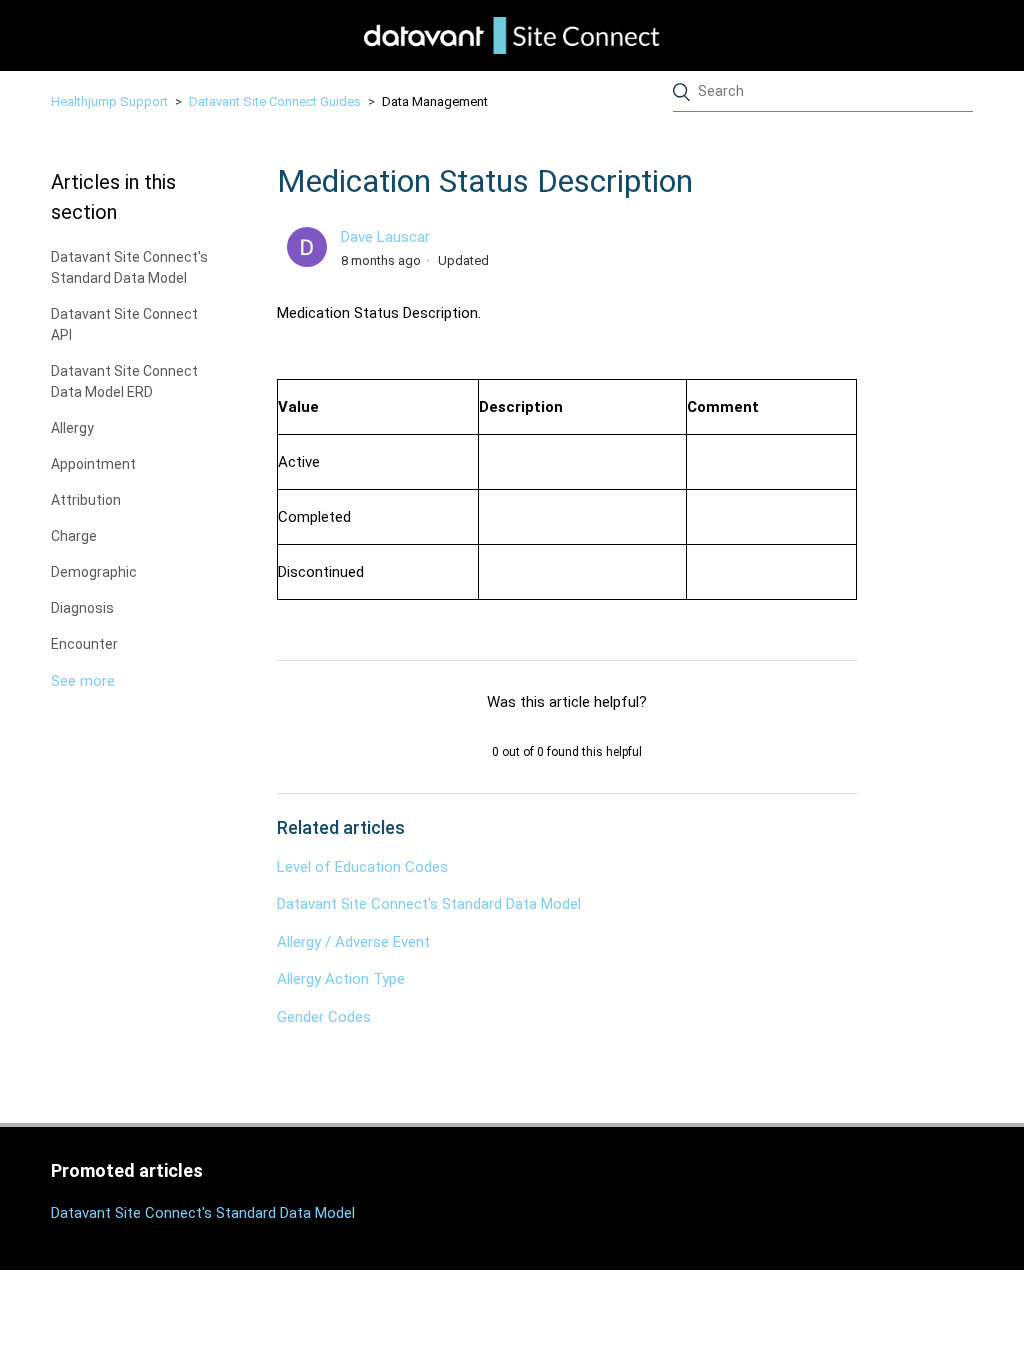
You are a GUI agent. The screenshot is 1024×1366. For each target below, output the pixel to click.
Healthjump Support (109, 101)
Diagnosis (82, 608)
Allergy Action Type (341, 979)
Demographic (94, 572)
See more (83, 681)
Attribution (86, 500)
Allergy (72, 428)
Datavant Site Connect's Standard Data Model (129, 267)
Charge (74, 536)
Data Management (435, 101)
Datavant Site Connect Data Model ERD (124, 381)
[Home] (512, 35)
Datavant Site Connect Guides (275, 101)
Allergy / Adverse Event (353, 942)
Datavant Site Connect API (124, 324)
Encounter (84, 644)
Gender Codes (324, 1017)
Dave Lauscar (385, 237)
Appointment (93, 464)
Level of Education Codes (362, 867)
